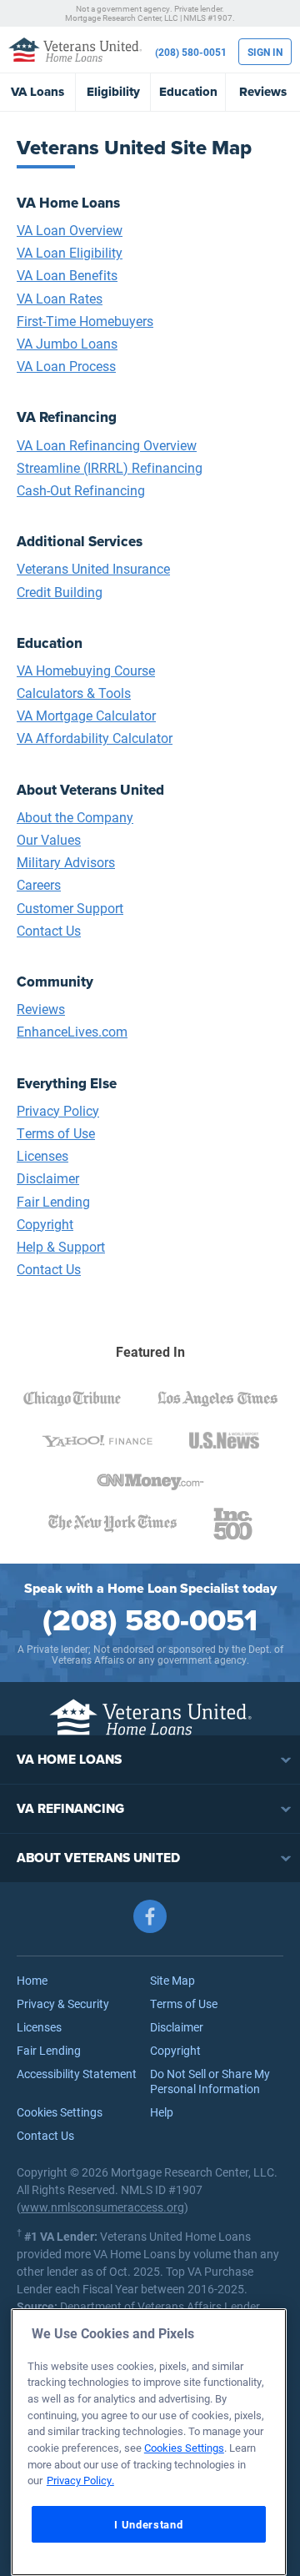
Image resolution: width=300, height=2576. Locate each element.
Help (162, 2112)
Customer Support (70, 908)
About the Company (75, 817)
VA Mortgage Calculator (86, 715)
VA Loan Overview (70, 230)
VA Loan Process (66, 366)
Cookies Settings (60, 2112)
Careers (39, 884)
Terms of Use (56, 1133)
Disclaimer (48, 1178)
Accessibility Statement (77, 2074)
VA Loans (37, 92)
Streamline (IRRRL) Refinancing (110, 467)
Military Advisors (66, 862)
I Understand (148, 2524)
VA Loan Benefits (67, 275)
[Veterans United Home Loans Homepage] (75, 49)
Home (32, 1980)
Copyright (45, 1224)
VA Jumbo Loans (67, 343)
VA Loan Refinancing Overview (107, 445)
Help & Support (61, 1246)
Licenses (42, 1155)
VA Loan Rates (60, 298)
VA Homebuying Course (86, 670)
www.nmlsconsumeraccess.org (102, 2207)
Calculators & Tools (74, 693)
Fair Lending (53, 1201)
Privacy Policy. (80, 2480)
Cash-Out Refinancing (81, 490)
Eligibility (113, 92)
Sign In (265, 52)
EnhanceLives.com (72, 1031)
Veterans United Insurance (93, 568)
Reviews (263, 92)
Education (188, 92)
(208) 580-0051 (191, 52)
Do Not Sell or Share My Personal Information (210, 2081)
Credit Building (60, 592)
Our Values (49, 839)
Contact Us (49, 930)
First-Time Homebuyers (85, 321)
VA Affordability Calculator (95, 738)
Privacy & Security (63, 2004)
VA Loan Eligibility (70, 252)
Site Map (172, 1980)
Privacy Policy (58, 1110)
